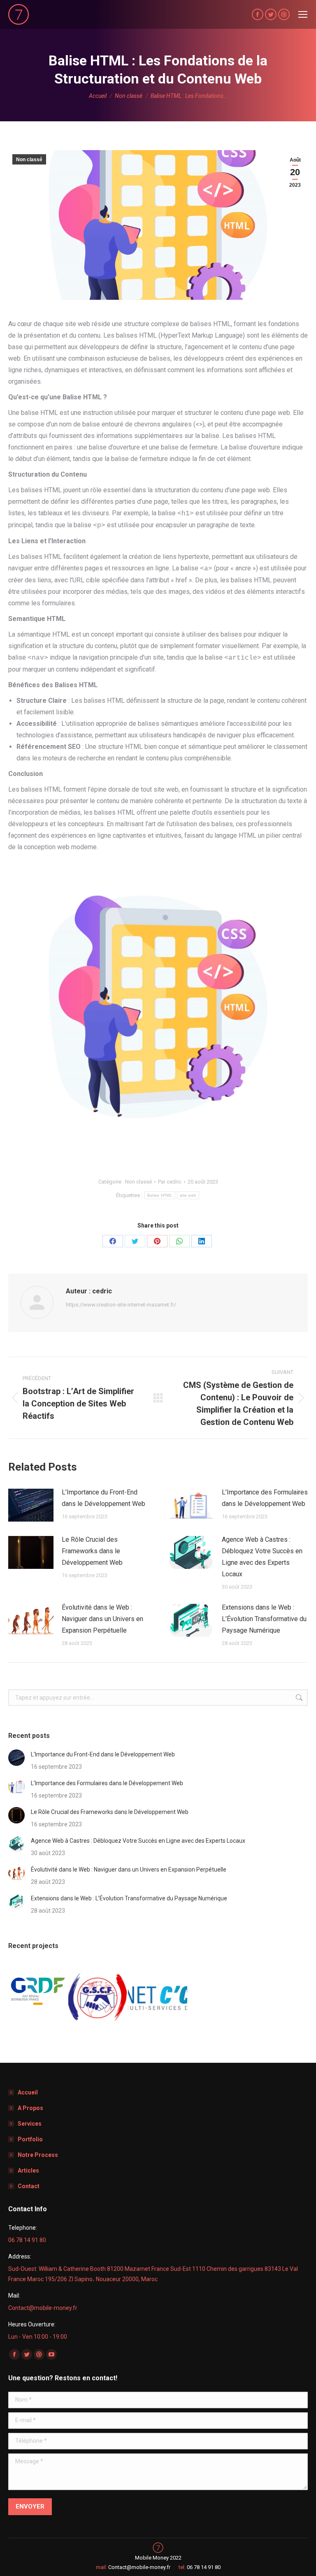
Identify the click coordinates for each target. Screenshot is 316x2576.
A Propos (30, 2108)
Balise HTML (160, 1195)
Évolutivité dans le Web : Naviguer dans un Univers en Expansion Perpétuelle (102, 1619)
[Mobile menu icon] (303, 14)
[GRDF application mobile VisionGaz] (38, 1992)
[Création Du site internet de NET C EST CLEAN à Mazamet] (158, 1992)
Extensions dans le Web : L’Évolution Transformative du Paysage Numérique (264, 1619)
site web (188, 1195)
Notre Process (38, 2155)
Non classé (29, 160)
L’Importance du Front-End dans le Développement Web (103, 1498)
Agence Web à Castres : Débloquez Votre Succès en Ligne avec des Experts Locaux (262, 1557)
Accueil (28, 2092)
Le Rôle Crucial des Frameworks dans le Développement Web (92, 1551)
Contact (29, 2186)
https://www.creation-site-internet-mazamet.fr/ (121, 1305)
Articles (28, 2171)
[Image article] (31, 1505)
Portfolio (30, 2139)
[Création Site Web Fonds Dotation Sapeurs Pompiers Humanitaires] (98, 1992)
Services (30, 2124)
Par (170, 1182)
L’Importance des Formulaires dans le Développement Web (265, 1498)
